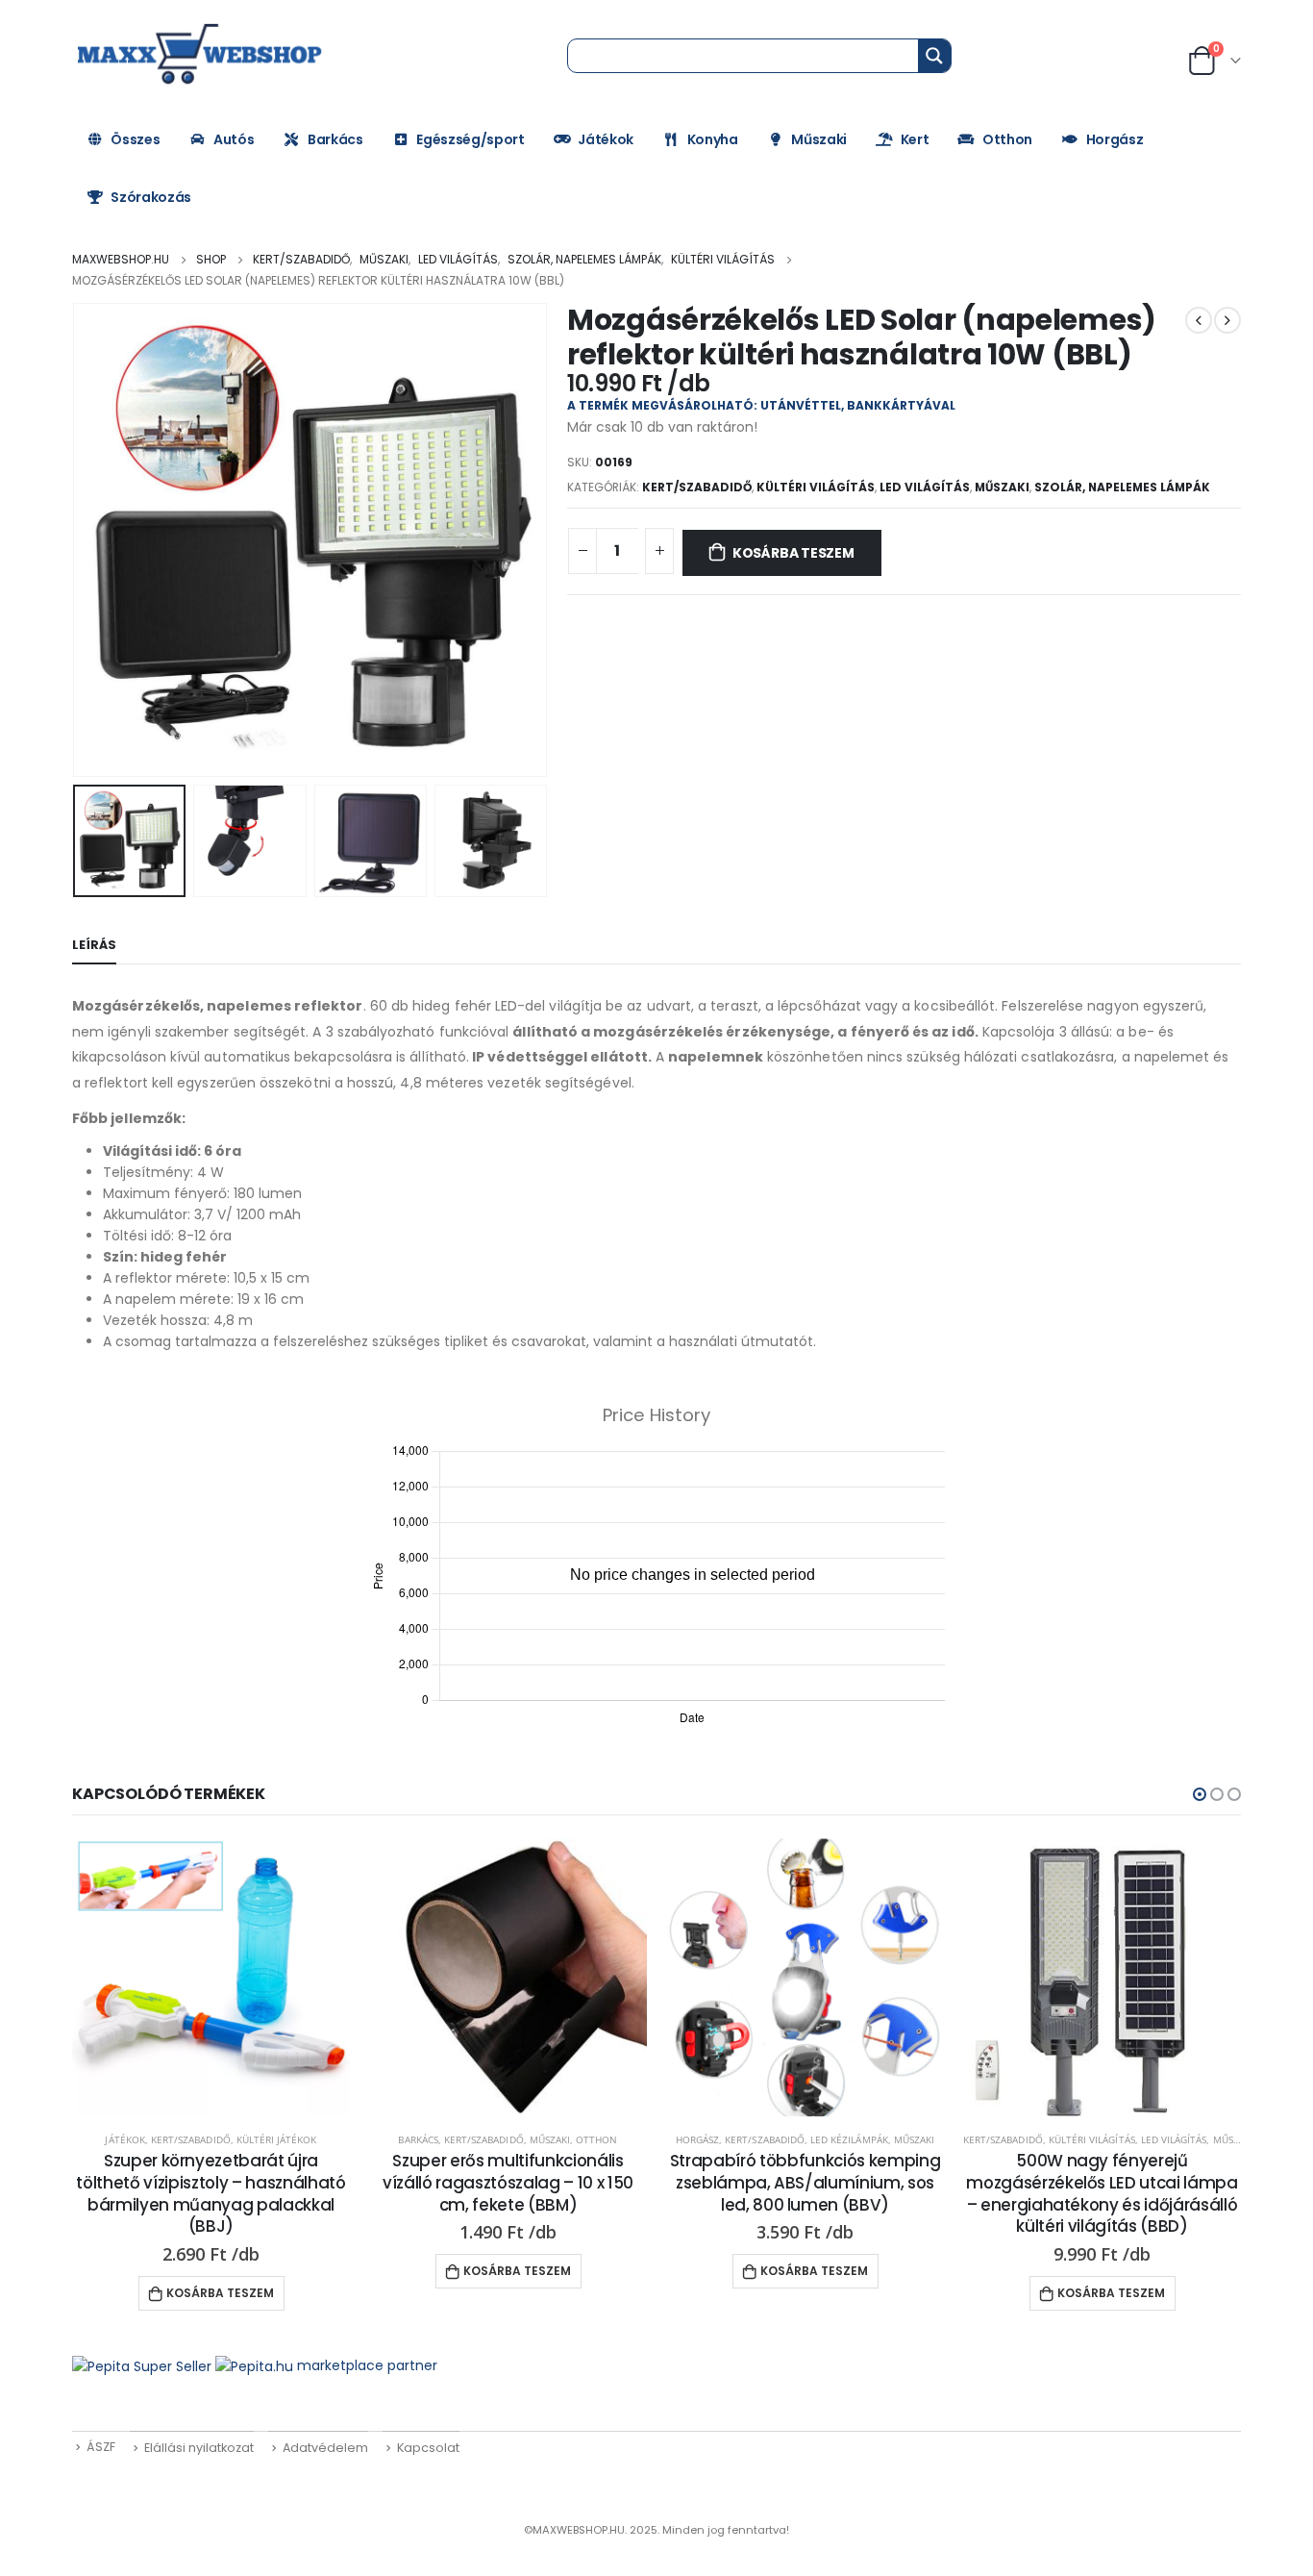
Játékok (606, 139)
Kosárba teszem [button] (220, 2293)
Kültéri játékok (277, 2139)
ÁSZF (101, 2447)
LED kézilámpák (849, 2139)
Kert (915, 139)
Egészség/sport (470, 139)
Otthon (1007, 139)
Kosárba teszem (793, 553)
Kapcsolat (428, 2448)
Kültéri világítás (816, 487)
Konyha (713, 139)
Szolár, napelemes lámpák (1122, 487)
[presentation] (77, 540)
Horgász (1115, 139)
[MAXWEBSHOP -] (202, 55)
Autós (234, 139)
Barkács (335, 139)
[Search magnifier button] (934, 56)
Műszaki (819, 139)
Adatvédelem (325, 2448)
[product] (211, 1977)
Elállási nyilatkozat (199, 2448)
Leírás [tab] (94, 945)
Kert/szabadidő (697, 487)
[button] (1200, 1794)
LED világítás (925, 487)
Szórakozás (151, 197)
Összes (135, 139)
